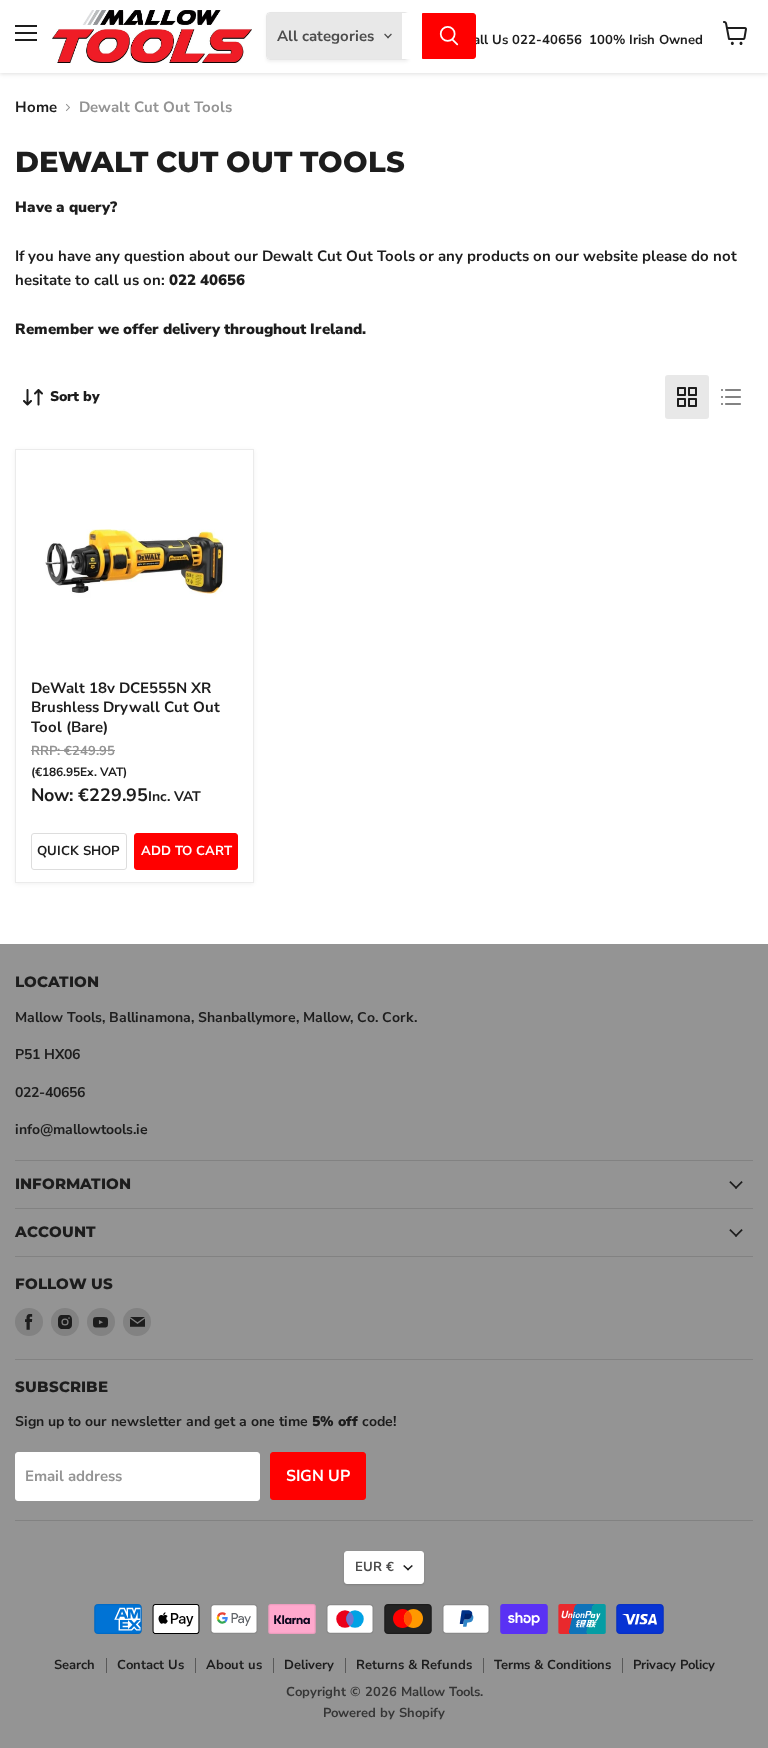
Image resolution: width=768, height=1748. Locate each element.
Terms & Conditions (552, 1665)
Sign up (318, 1476)
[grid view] (687, 397)
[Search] (449, 36)
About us (234, 1665)
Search (74, 1665)
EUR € (374, 1567)
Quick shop (78, 851)
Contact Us (150, 1665)
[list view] (731, 397)
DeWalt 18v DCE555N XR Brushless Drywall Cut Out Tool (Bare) (125, 707)
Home (36, 107)
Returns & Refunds (414, 1665)
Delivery (309, 1665)
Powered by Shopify (384, 1713)
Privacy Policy (674, 1665)
